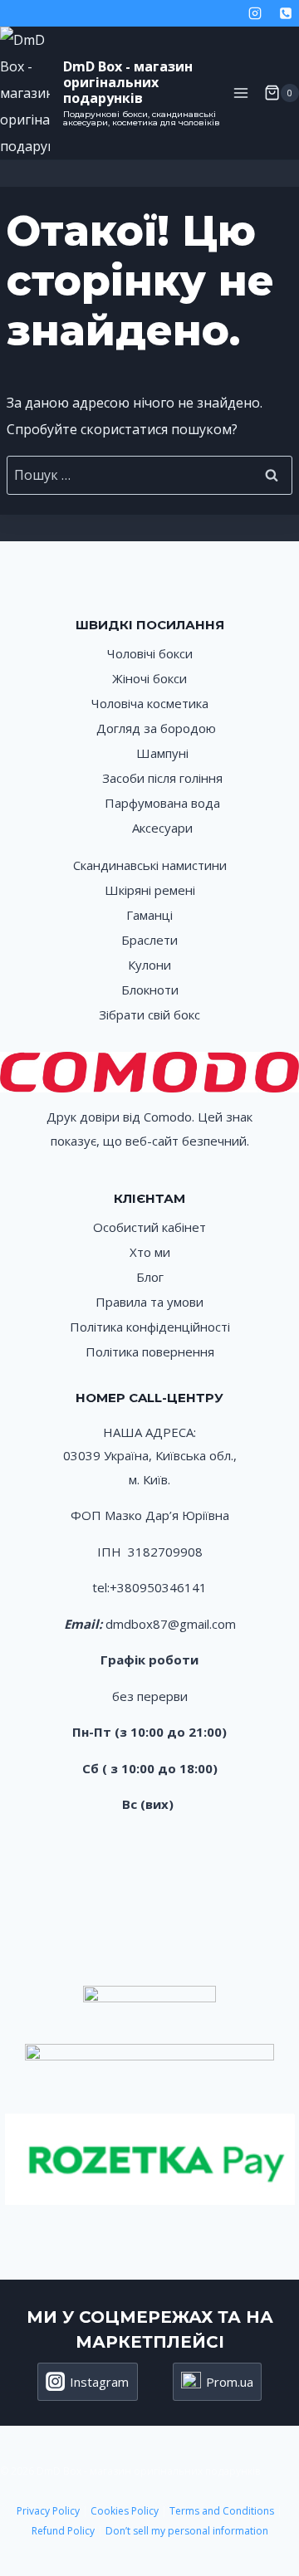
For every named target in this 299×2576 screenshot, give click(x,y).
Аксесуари (162, 828)
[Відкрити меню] (240, 93)
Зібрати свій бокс (149, 1014)
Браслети (149, 940)
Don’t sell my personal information (187, 2531)
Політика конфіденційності (150, 1327)
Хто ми (150, 1252)
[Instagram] (255, 13)
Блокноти (150, 990)
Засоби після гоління (162, 778)
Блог (150, 1277)
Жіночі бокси (149, 678)
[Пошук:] (149, 475)
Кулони (149, 965)
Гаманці (149, 915)
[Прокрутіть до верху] (268, 2508)
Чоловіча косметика (150, 703)
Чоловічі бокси (150, 653)
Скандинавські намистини (150, 865)
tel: (101, 1587)
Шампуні (162, 753)
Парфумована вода (162, 803)
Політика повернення (150, 1352)
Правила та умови (149, 1302)
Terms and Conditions (223, 2511)
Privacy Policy (48, 2511)
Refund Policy (63, 2531)
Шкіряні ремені (150, 890)
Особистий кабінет (149, 1227)
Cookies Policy (125, 2511)
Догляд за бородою (156, 728)
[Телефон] (286, 13)
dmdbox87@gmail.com (171, 1624)
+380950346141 (158, 1587)
